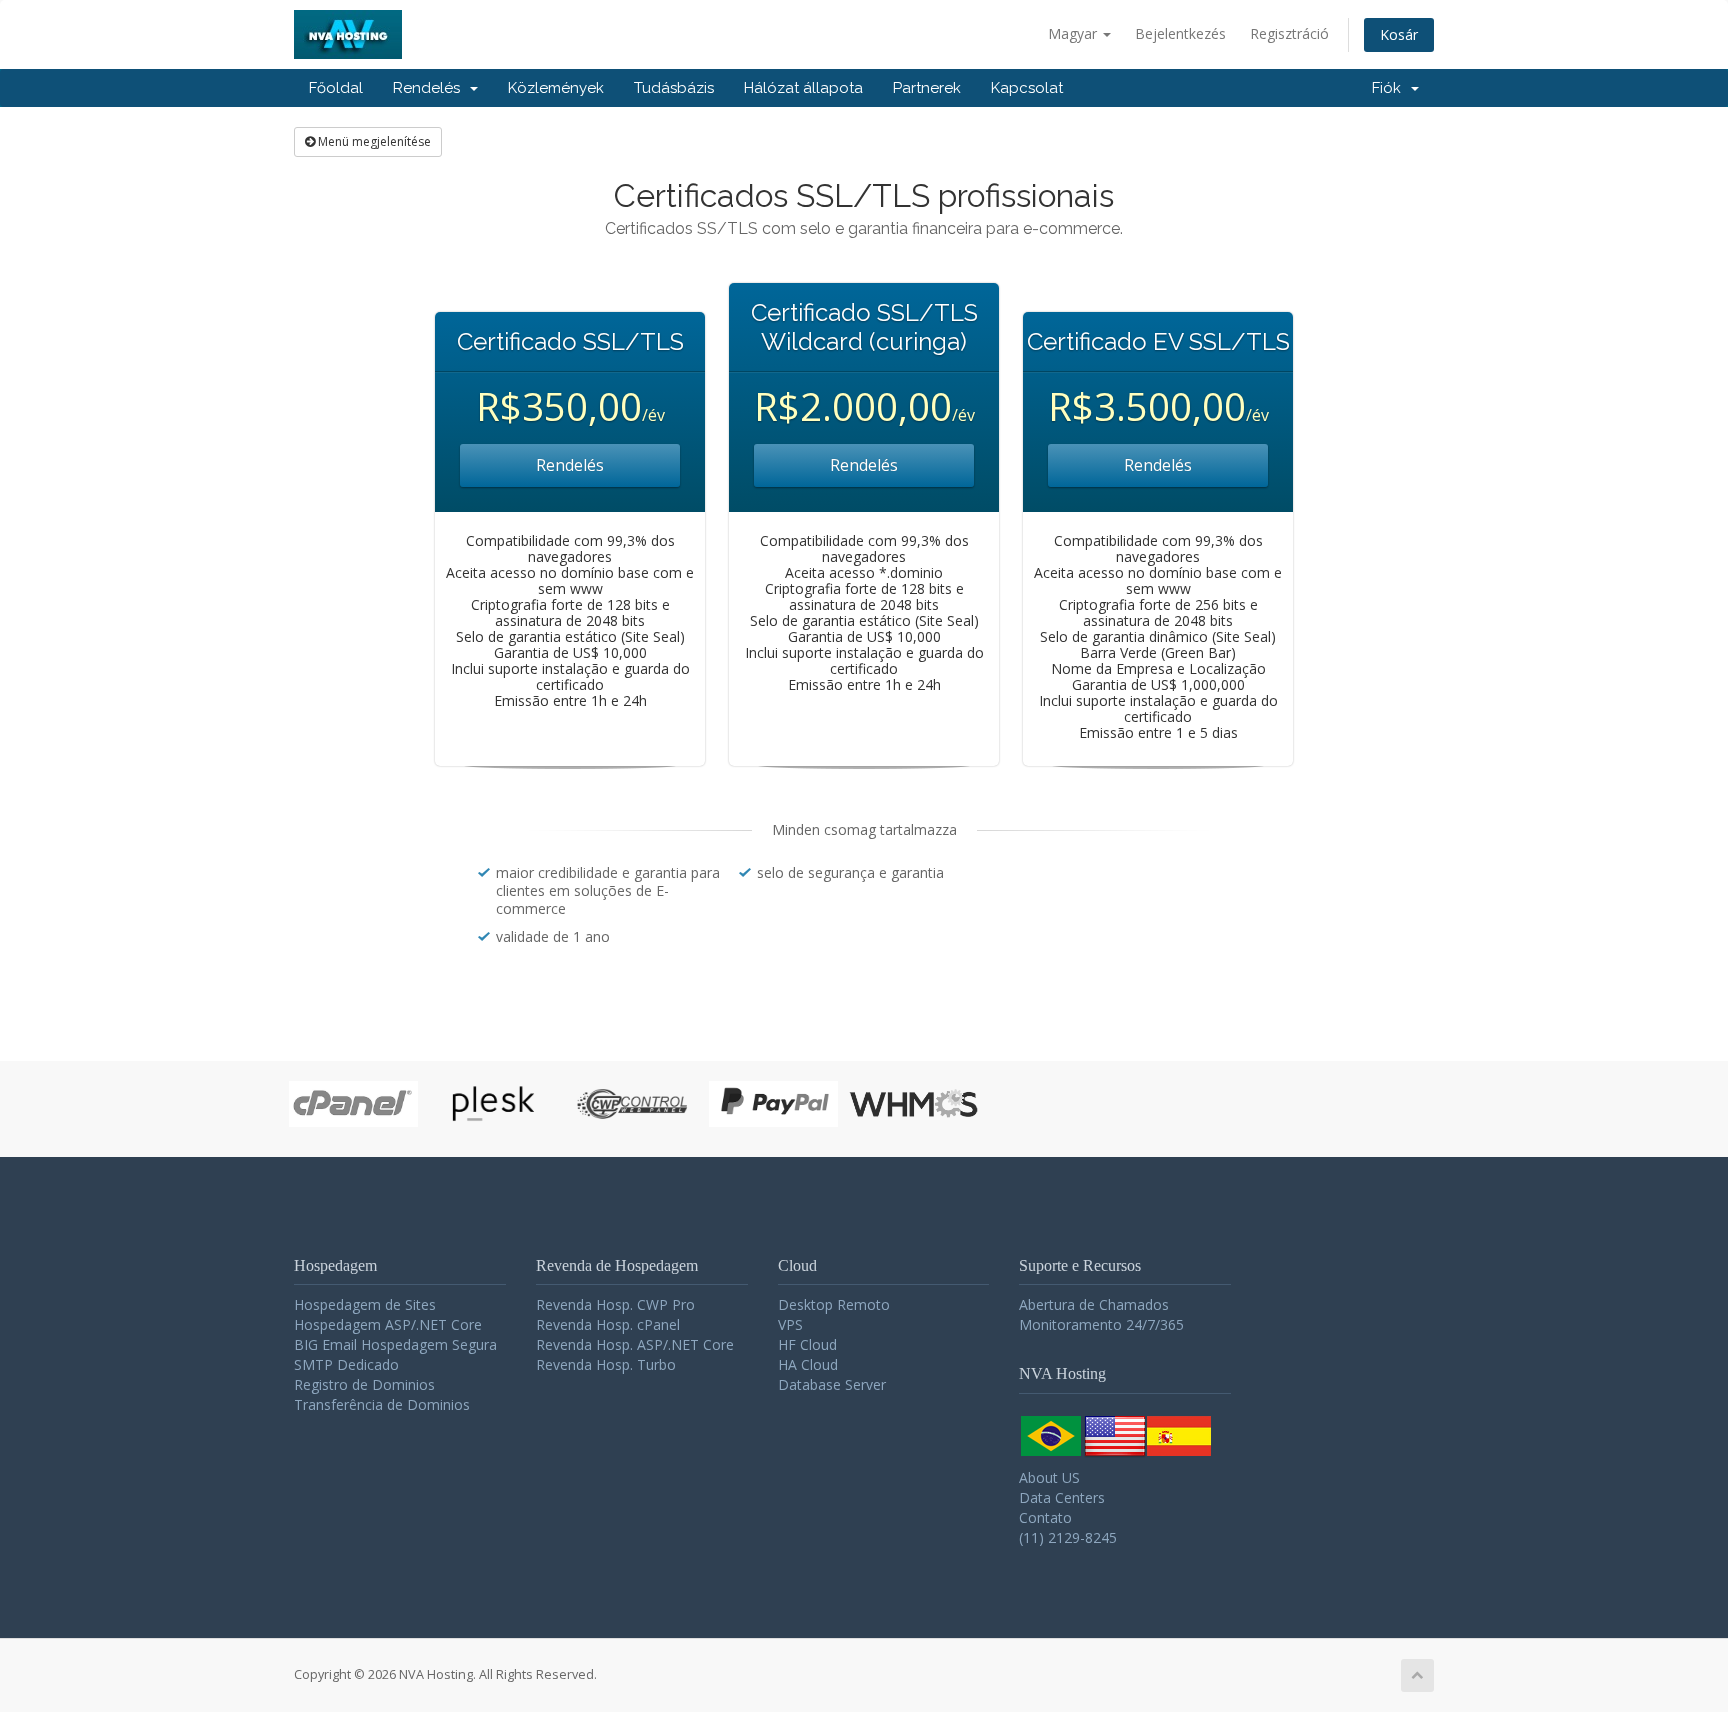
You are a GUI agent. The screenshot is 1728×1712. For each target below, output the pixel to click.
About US (1049, 1477)
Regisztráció (1289, 33)
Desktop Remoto (834, 1304)
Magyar (1074, 33)
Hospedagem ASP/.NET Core (388, 1324)
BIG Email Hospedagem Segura (395, 1344)
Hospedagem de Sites (365, 1304)
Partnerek (927, 88)
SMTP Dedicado (346, 1364)
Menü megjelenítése (373, 141)
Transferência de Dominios (382, 1404)
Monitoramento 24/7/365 (1101, 1324)
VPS (790, 1324)
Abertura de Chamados (1094, 1304)
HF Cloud (807, 1344)
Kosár (1399, 34)
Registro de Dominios (364, 1384)
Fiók (1390, 88)
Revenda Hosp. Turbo (606, 1364)
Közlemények (556, 88)
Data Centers (1062, 1497)
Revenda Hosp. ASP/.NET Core (635, 1344)
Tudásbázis (674, 88)
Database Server (832, 1384)
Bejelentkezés (1180, 33)
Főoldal (336, 88)
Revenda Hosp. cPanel (608, 1324)
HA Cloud (808, 1364)
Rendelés (430, 88)
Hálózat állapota (803, 88)
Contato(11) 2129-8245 (1068, 1527)
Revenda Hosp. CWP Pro (615, 1304)
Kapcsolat (1027, 88)
